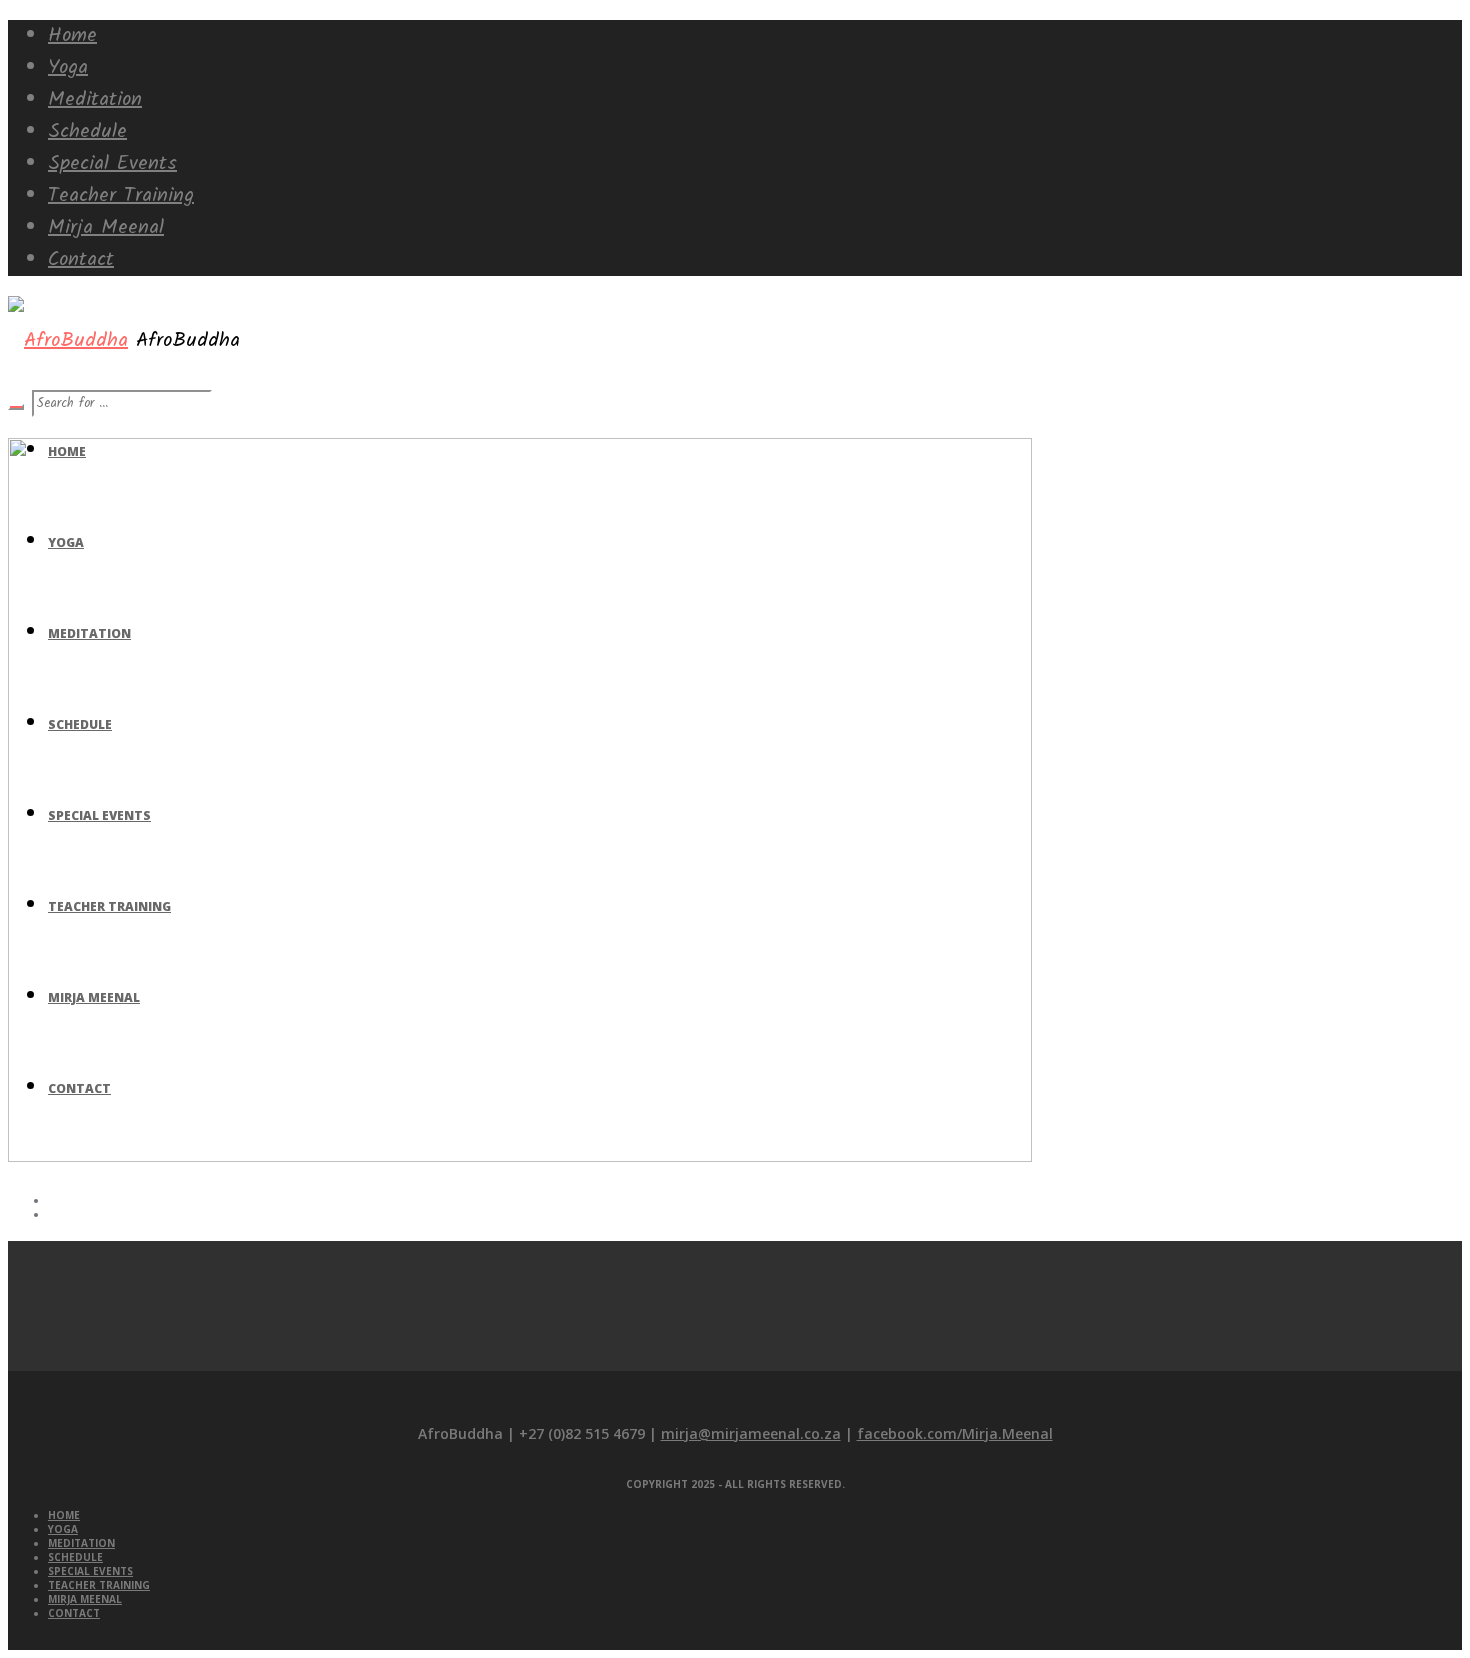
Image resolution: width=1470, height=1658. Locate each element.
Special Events (90, 1571)
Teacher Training (99, 1585)
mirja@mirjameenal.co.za (751, 1433)
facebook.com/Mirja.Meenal (955, 1433)
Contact (74, 1613)
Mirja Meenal (85, 1599)
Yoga (63, 1529)
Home (64, 1515)
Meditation (81, 1543)
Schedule (75, 1557)
